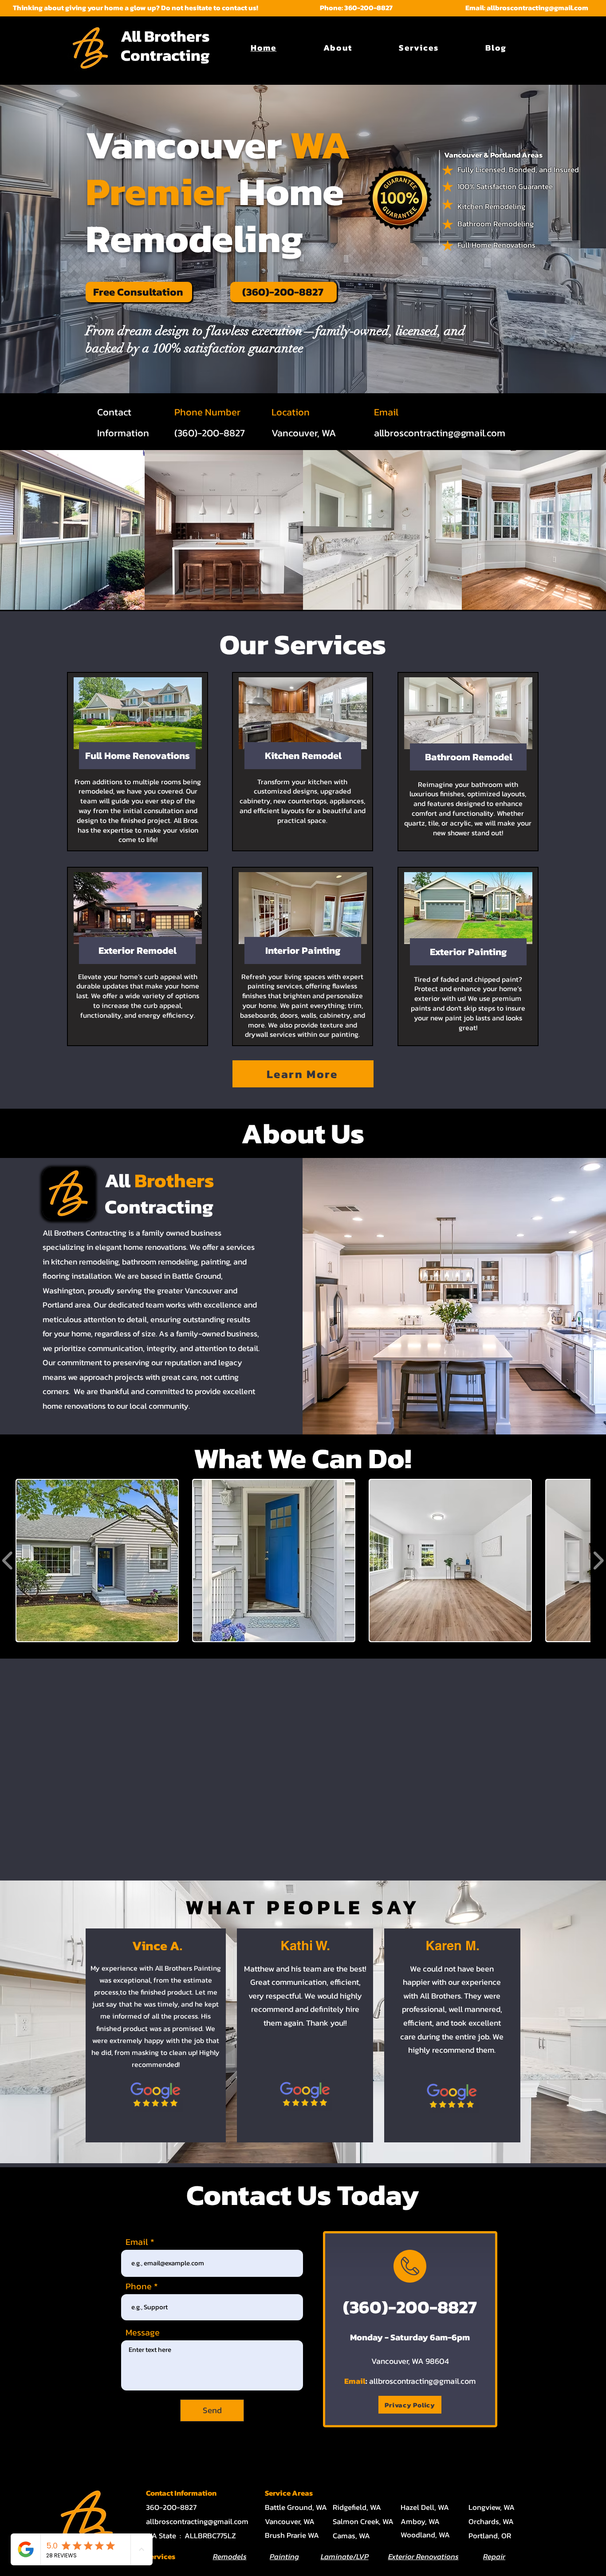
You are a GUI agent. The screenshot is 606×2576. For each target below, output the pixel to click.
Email (137, 2242)
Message (143, 2332)
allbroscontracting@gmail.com (537, 8)
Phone (139, 2286)
